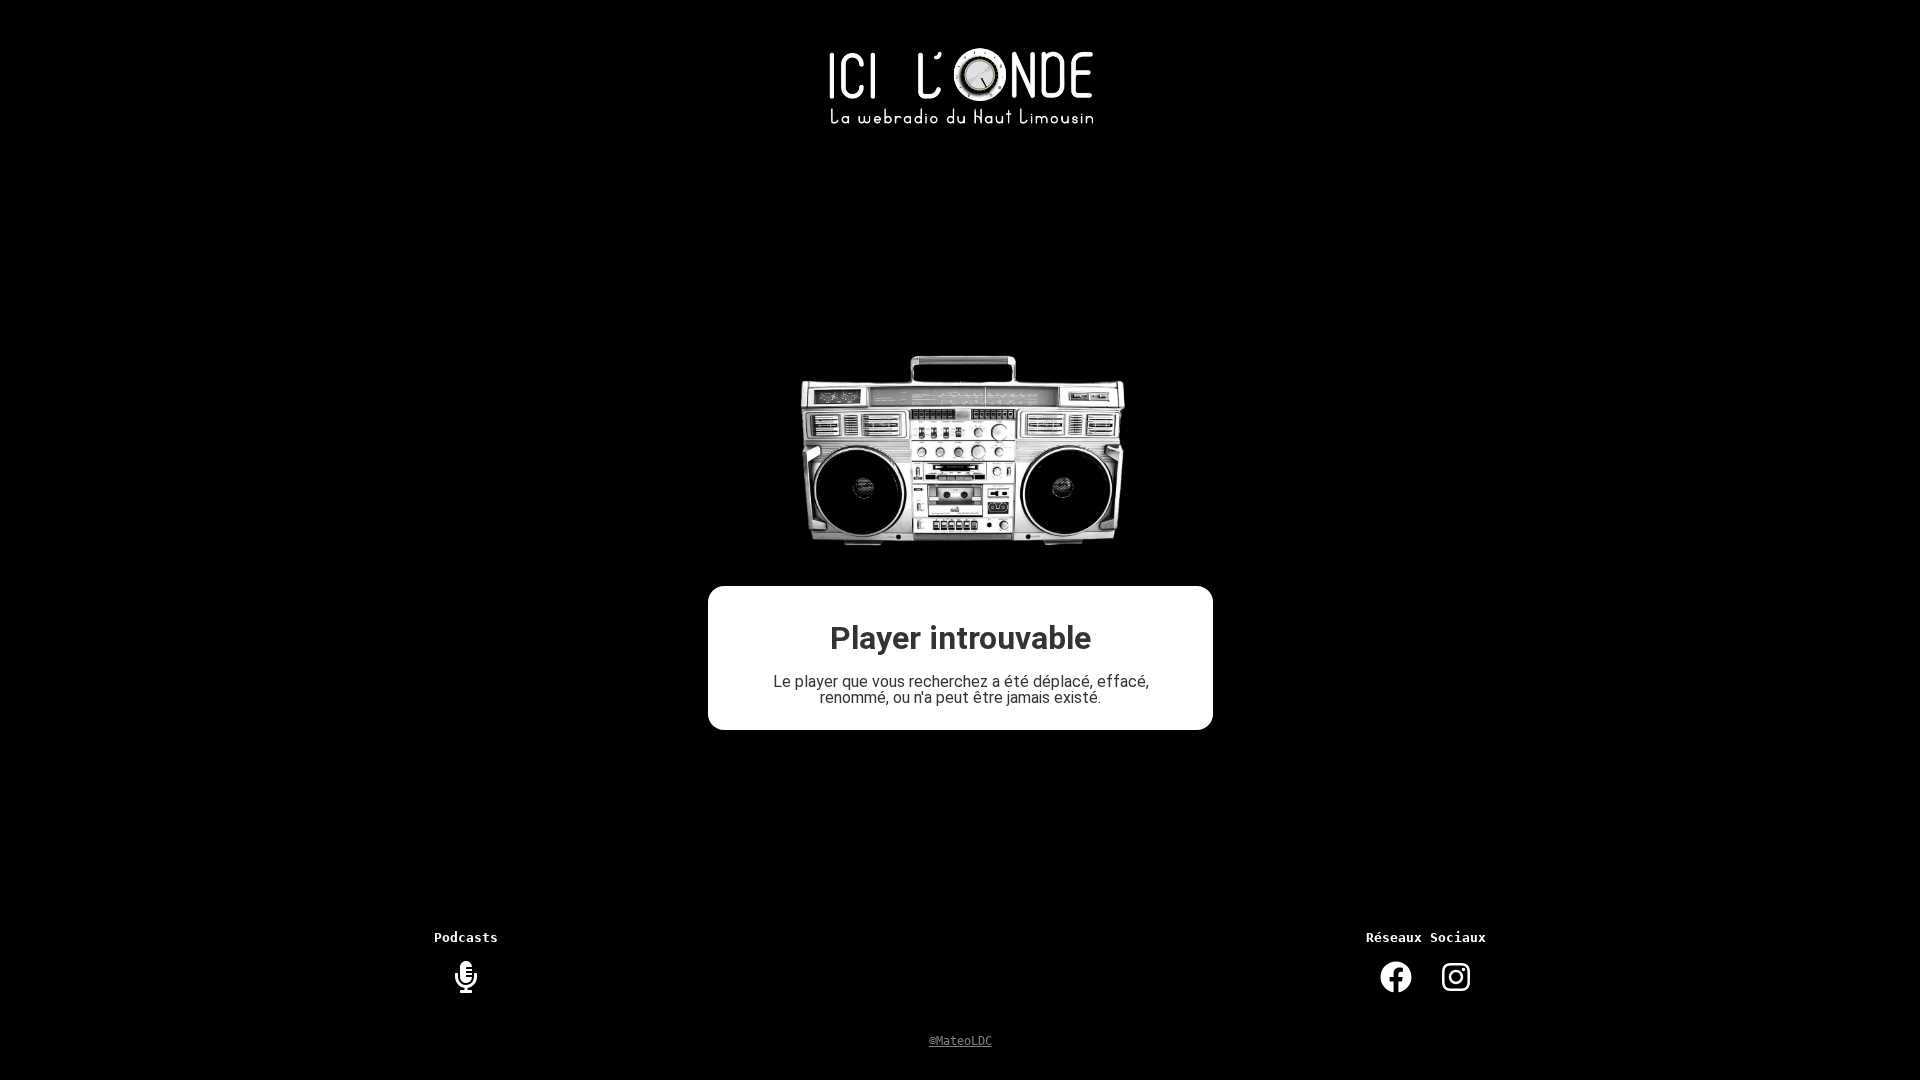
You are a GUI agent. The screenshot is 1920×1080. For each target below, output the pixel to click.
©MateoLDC (960, 1041)
